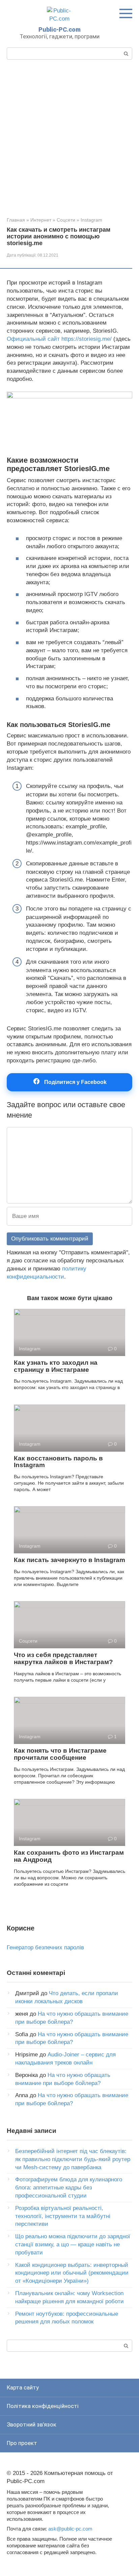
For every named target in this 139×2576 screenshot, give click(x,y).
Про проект (22, 2443)
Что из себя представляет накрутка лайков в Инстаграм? (63, 1658)
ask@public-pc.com (70, 2529)
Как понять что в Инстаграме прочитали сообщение (60, 1754)
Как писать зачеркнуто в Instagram (69, 1560)
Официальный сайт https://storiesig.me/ (59, 339)
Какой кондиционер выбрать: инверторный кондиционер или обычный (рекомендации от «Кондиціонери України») (72, 2273)
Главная (16, 220)
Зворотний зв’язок (32, 2424)
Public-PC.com (60, 29)
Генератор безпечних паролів (45, 1947)
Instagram (91, 220)
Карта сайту (23, 2387)
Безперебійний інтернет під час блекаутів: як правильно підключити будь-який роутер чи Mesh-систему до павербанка (73, 2159)
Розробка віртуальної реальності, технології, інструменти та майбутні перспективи (63, 2216)
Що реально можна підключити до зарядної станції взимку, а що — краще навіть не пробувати (73, 2244)
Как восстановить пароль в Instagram (58, 1462)
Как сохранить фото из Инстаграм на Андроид (69, 1856)
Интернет (41, 220)
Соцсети (66, 220)
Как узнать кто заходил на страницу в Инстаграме (56, 1366)
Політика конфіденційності (43, 2406)
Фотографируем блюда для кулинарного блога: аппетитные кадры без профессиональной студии (69, 2188)
